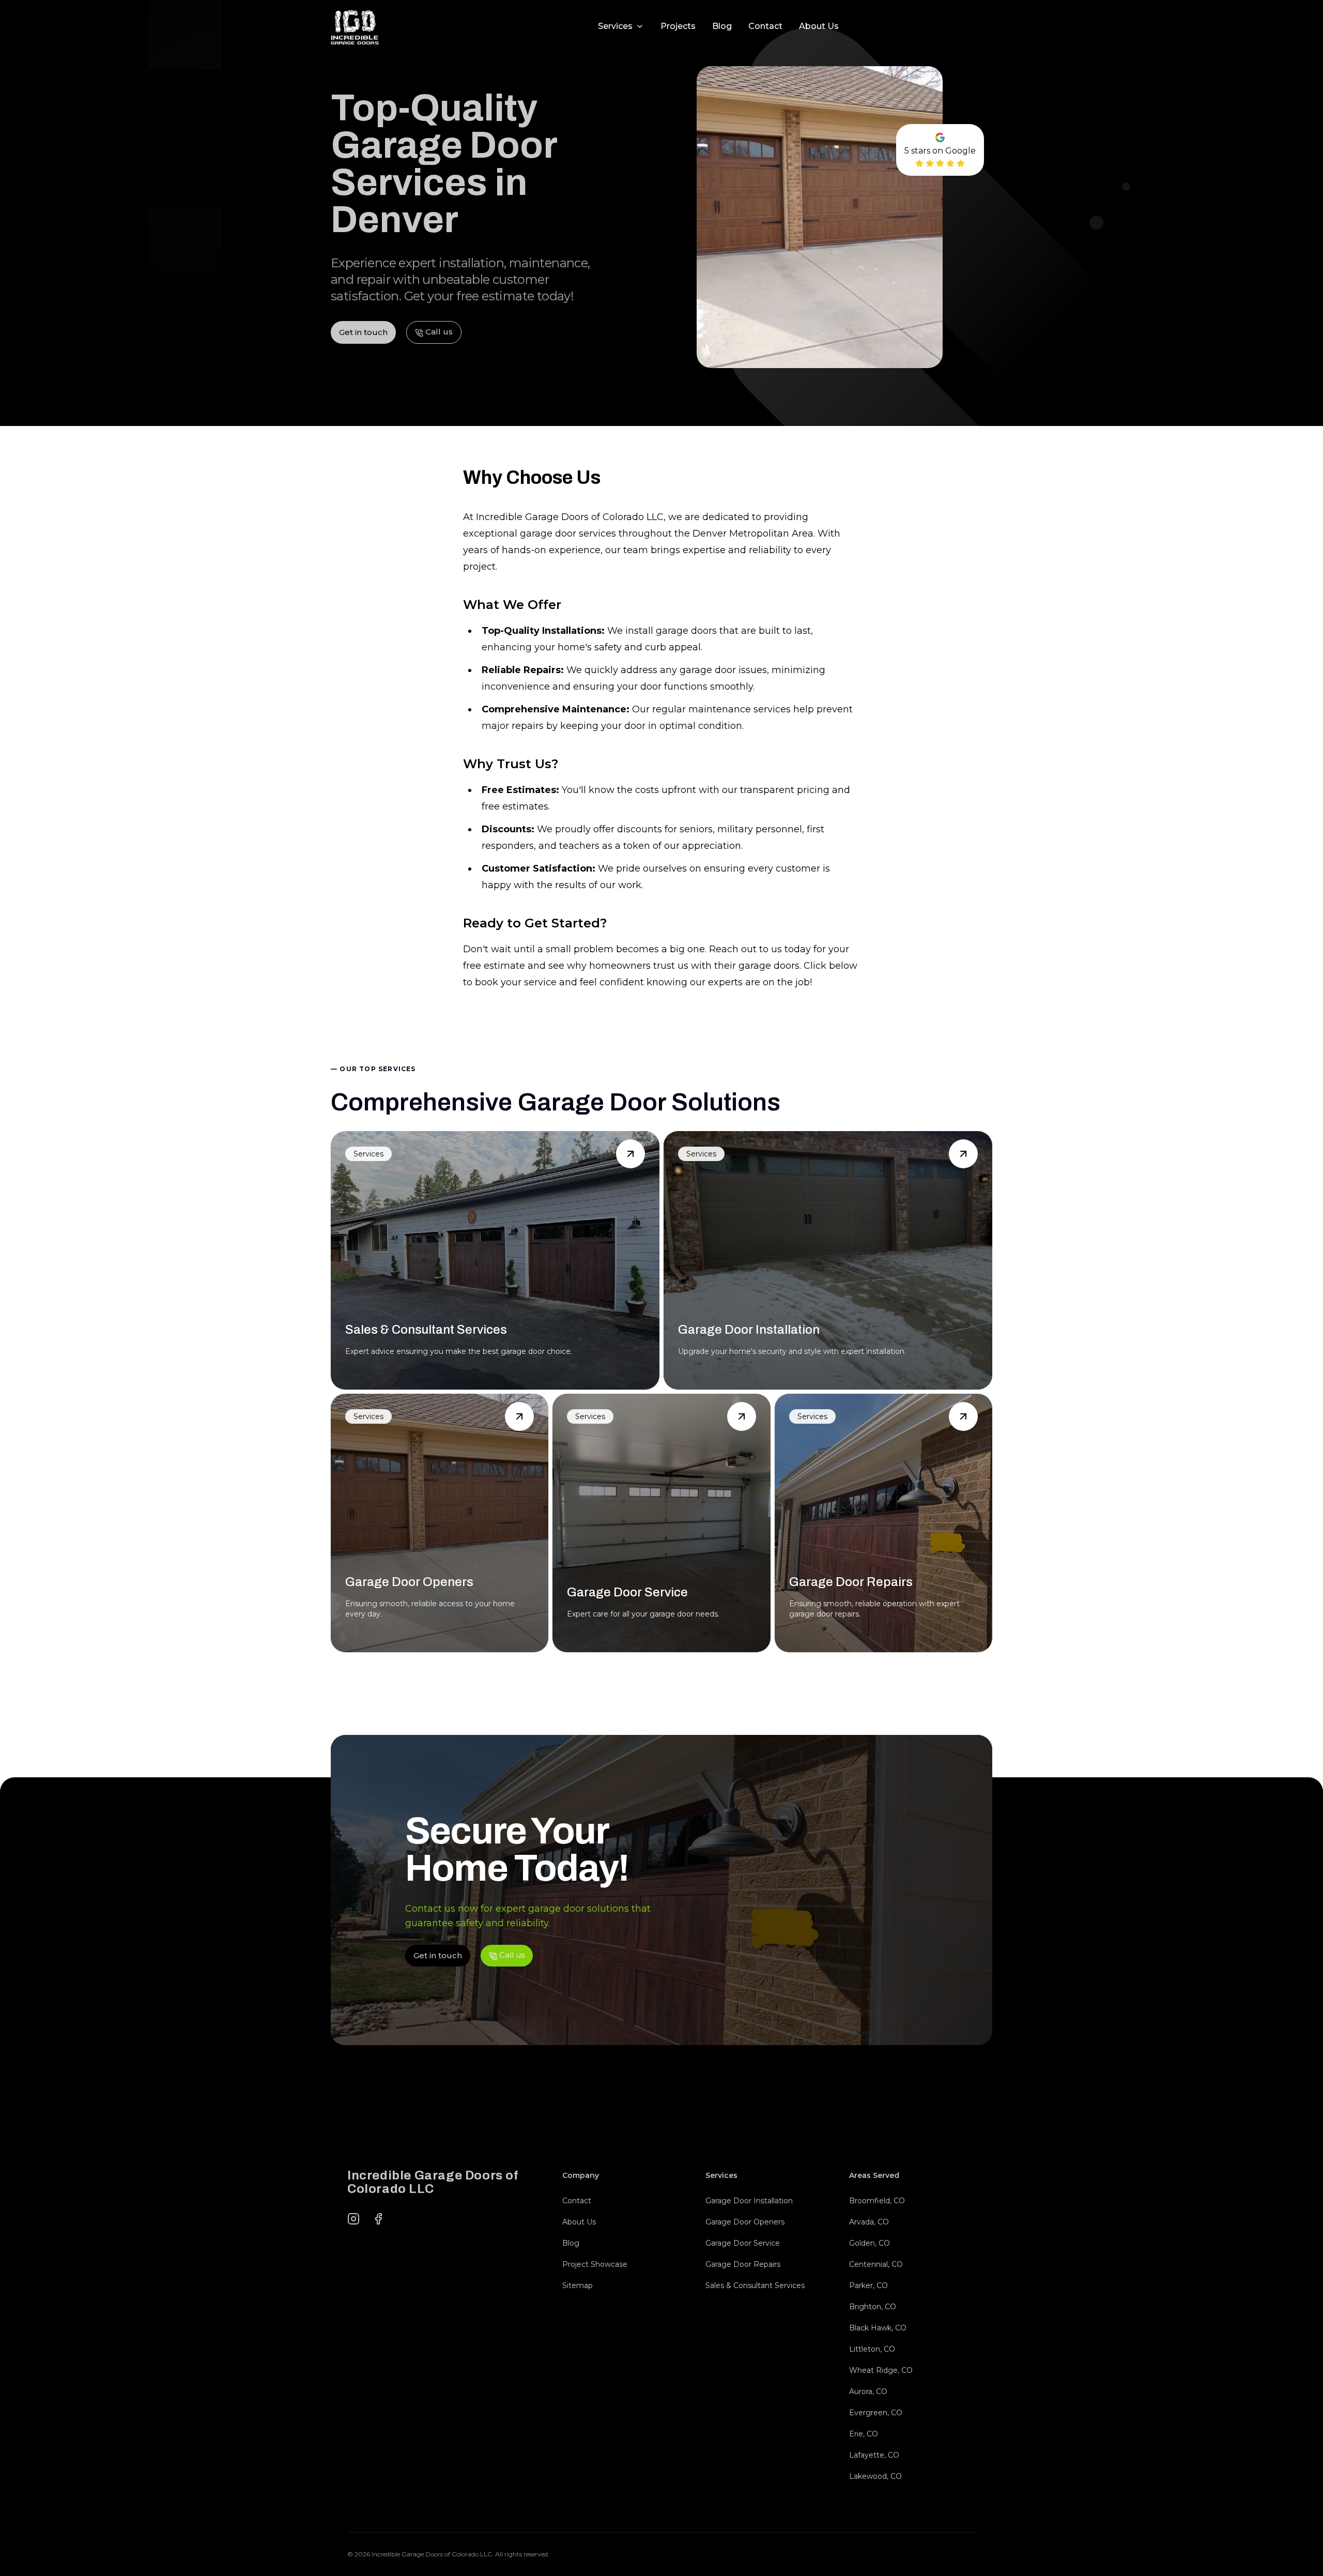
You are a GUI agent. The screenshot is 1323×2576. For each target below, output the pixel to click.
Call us (970, 26)
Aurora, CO (868, 2391)
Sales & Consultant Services (755, 2285)
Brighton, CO (873, 2307)
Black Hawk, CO (878, 2328)
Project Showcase (595, 2264)
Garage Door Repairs (743, 2264)
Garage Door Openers (745, 2222)
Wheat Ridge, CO (881, 2370)
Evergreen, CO (876, 2413)
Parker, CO (868, 2285)
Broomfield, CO (877, 2201)
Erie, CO (864, 2434)
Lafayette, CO (874, 2455)
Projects (678, 26)
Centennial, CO (876, 2264)
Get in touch (889, 26)
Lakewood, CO (875, 2476)
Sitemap (578, 2285)
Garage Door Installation (749, 2201)
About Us (819, 26)
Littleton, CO (872, 2349)
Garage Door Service (743, 2243)
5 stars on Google (940, 151)
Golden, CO (870, 2243)
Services (615, 26)
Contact (765, 26)
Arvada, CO (869, 2222)
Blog (722, 26)
